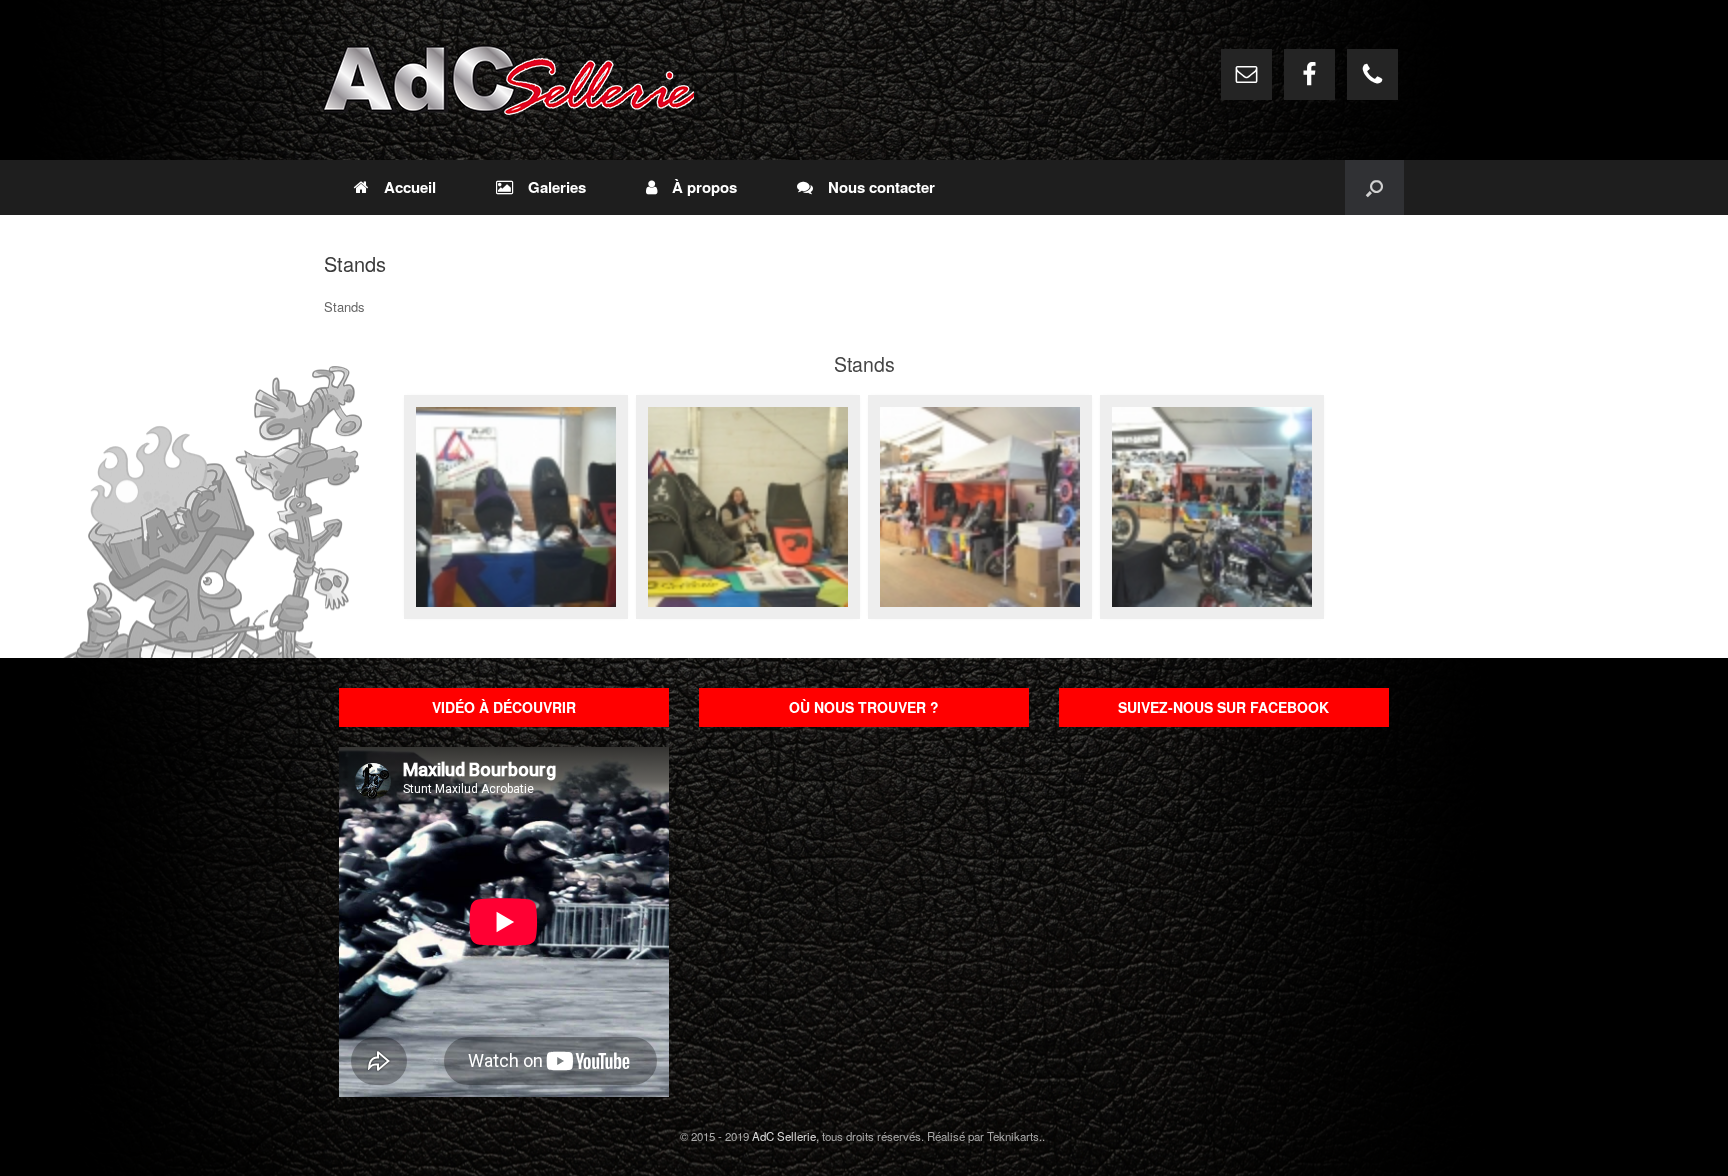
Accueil (410, 187)
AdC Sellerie (784, 1136)
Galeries (557, 187)
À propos (704, 187)
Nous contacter (881, 187)
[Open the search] (1374, 187)
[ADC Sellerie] (509, 80)
